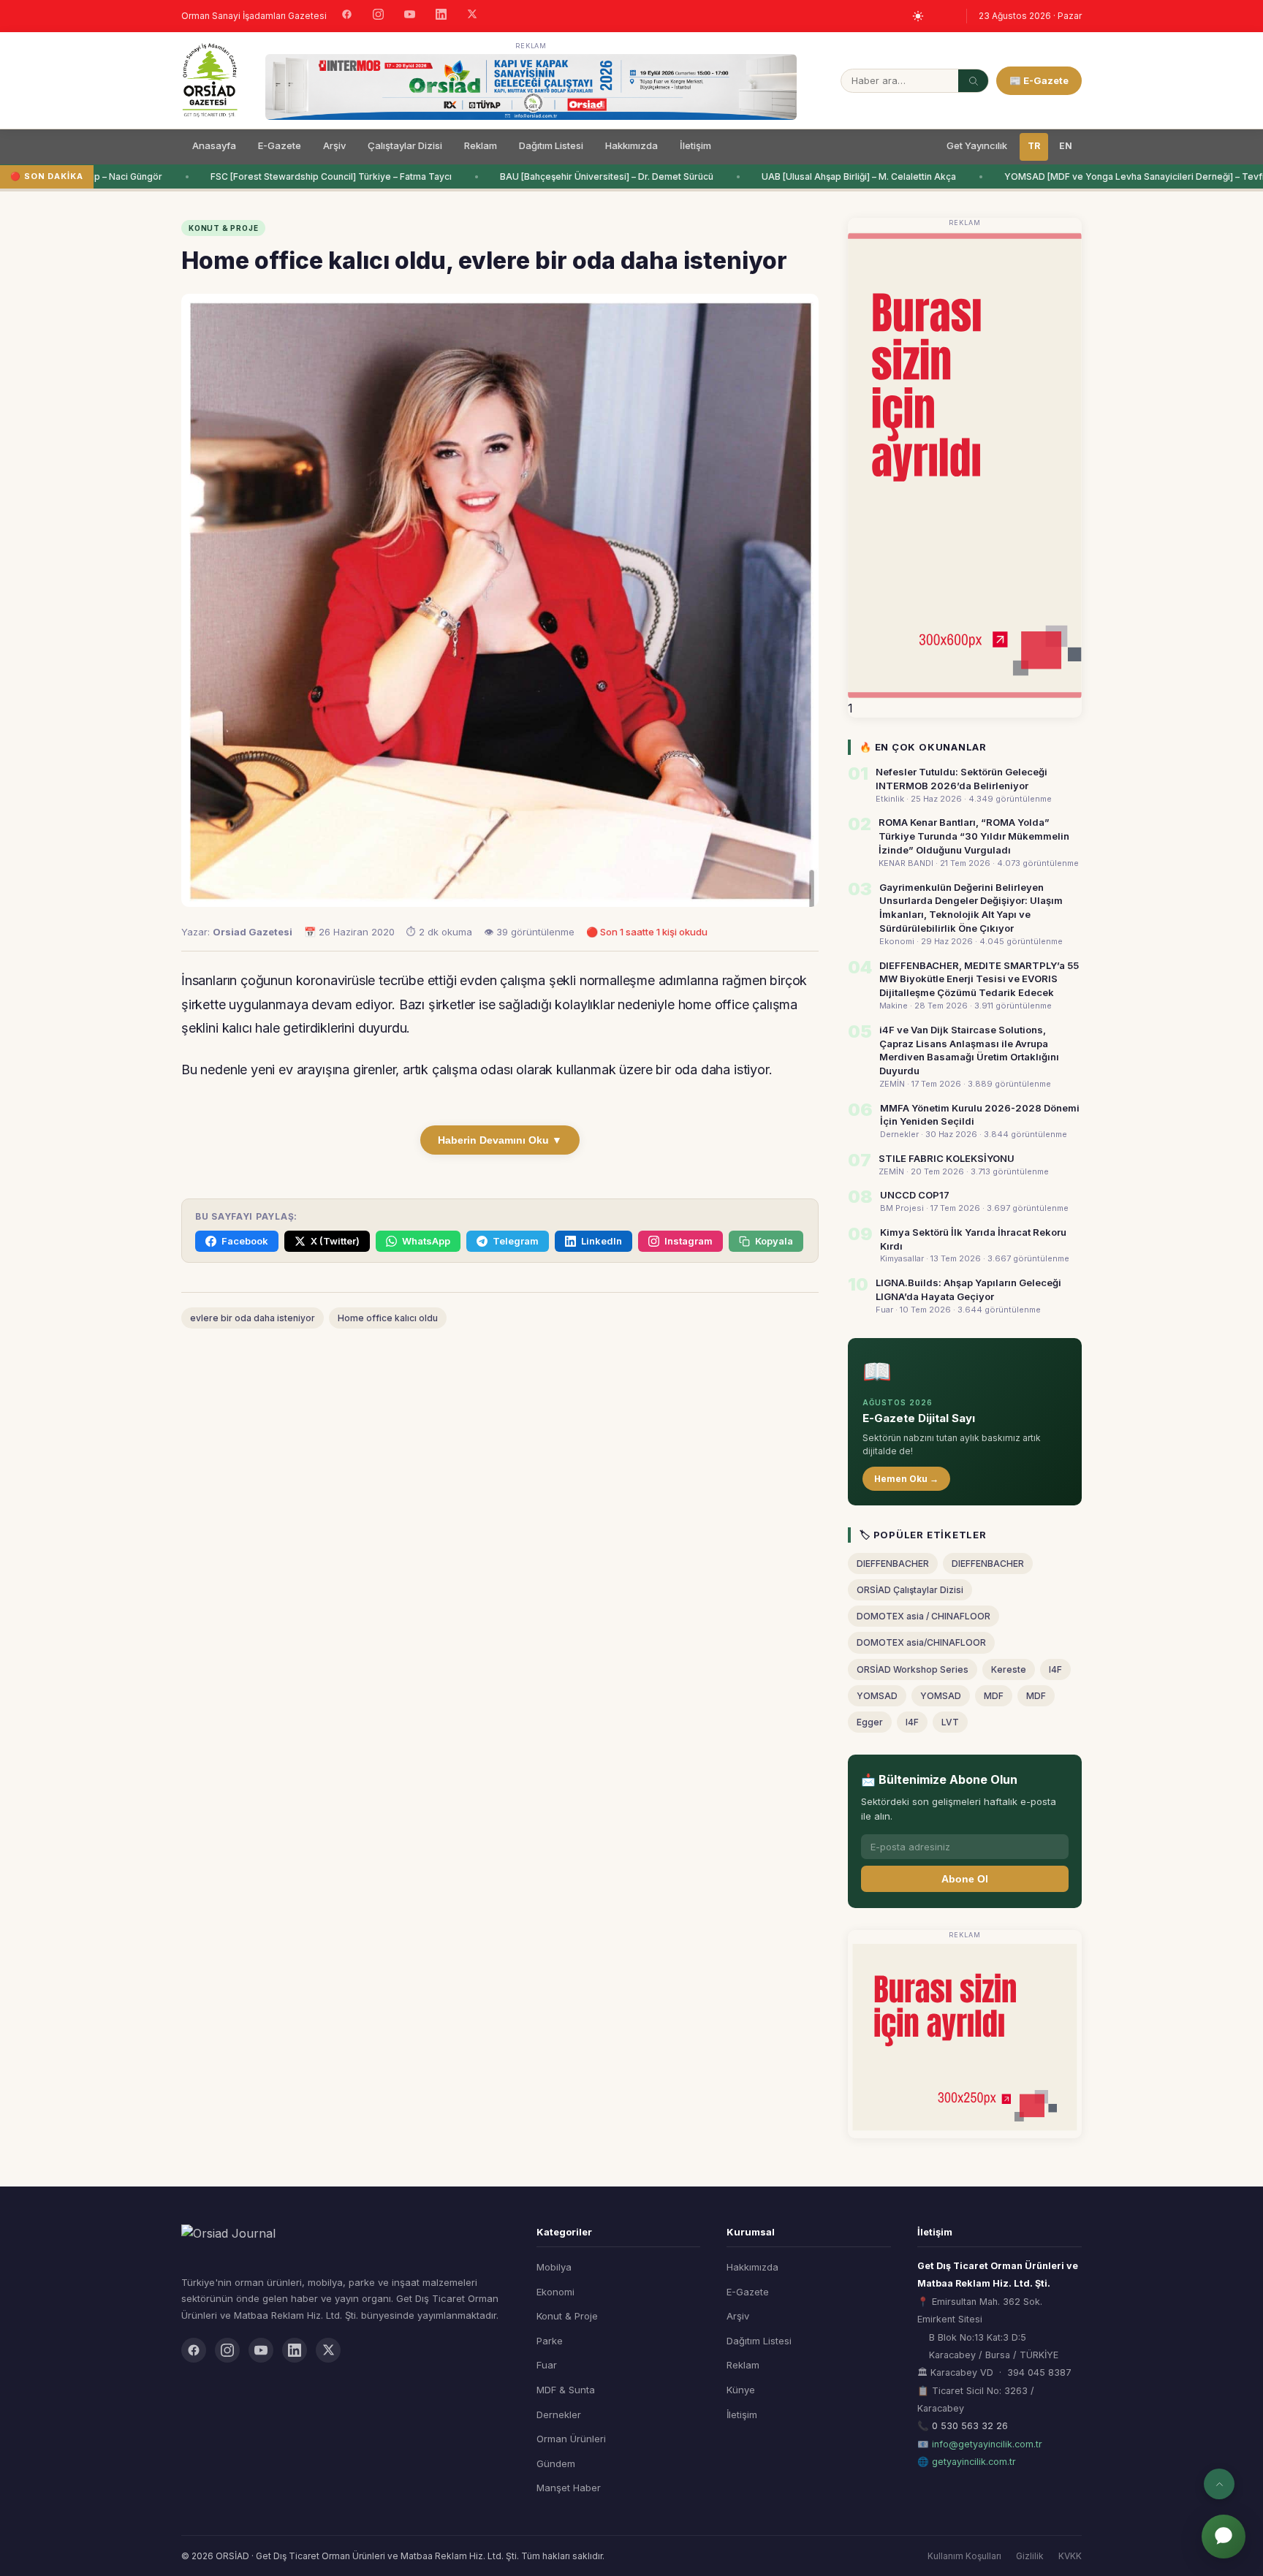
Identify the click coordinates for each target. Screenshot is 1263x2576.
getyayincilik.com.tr (974, 2462)
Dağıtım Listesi (551, 145)
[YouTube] (410, 16)
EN (1066, 146)
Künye (741, 2390)
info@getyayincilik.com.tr (987, 2444)
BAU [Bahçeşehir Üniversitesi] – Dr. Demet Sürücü (589, 176)
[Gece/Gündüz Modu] (918, 16)
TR (1034, 146)
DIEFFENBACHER (893, 1564)
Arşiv (334, 145)
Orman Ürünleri (571, 2439)
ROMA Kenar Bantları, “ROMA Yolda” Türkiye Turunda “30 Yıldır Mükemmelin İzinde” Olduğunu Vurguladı (974, 836)
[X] (472, 16)
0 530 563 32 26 (970, 2426)
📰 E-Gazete (1039, 80)
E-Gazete (280, 145)
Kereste (1009, 1669)
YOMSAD (877, 1696)
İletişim (695, 145)
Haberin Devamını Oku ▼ (500, 1140)
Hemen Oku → (906, 1479)
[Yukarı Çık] (1219, 2484)
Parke (550, 2341)
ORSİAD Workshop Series (913, 1669)
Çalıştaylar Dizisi (405, 145)
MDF (994, 1696)
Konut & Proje (567, 2316)
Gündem (556, 2463)
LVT (950, 1722)
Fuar (547, 2365)
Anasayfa (214, 145)
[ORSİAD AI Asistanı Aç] (1224, 2537)
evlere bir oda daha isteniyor (253, 1318)
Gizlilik (1030, 2556)
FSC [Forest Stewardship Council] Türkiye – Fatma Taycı (314, 176)
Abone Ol (965, 1879)
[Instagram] (378, 16)
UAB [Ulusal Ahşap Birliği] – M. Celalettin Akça (841, 176)
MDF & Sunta (566, 2390)
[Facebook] (347, 16)
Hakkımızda (631, 145)
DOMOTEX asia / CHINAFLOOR (923, 1616)
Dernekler (559, 2414)
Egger (870, 1722)
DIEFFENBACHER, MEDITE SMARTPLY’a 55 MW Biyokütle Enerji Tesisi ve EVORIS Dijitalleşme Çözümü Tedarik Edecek (979, 979)
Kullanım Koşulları (964, 2556)
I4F (1055, 1669)
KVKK (1070, 2556)
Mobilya (554, 2267)
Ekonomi (555, 2292)
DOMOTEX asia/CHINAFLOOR (921, 1642)
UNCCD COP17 (915, 1195)
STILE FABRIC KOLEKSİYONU (947, 1158)
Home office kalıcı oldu (388, 1318)
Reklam (481, 145)
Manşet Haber (569, 2488)
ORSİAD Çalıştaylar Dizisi (910, 1590)
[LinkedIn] (441, 16)
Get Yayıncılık (977, 145)
